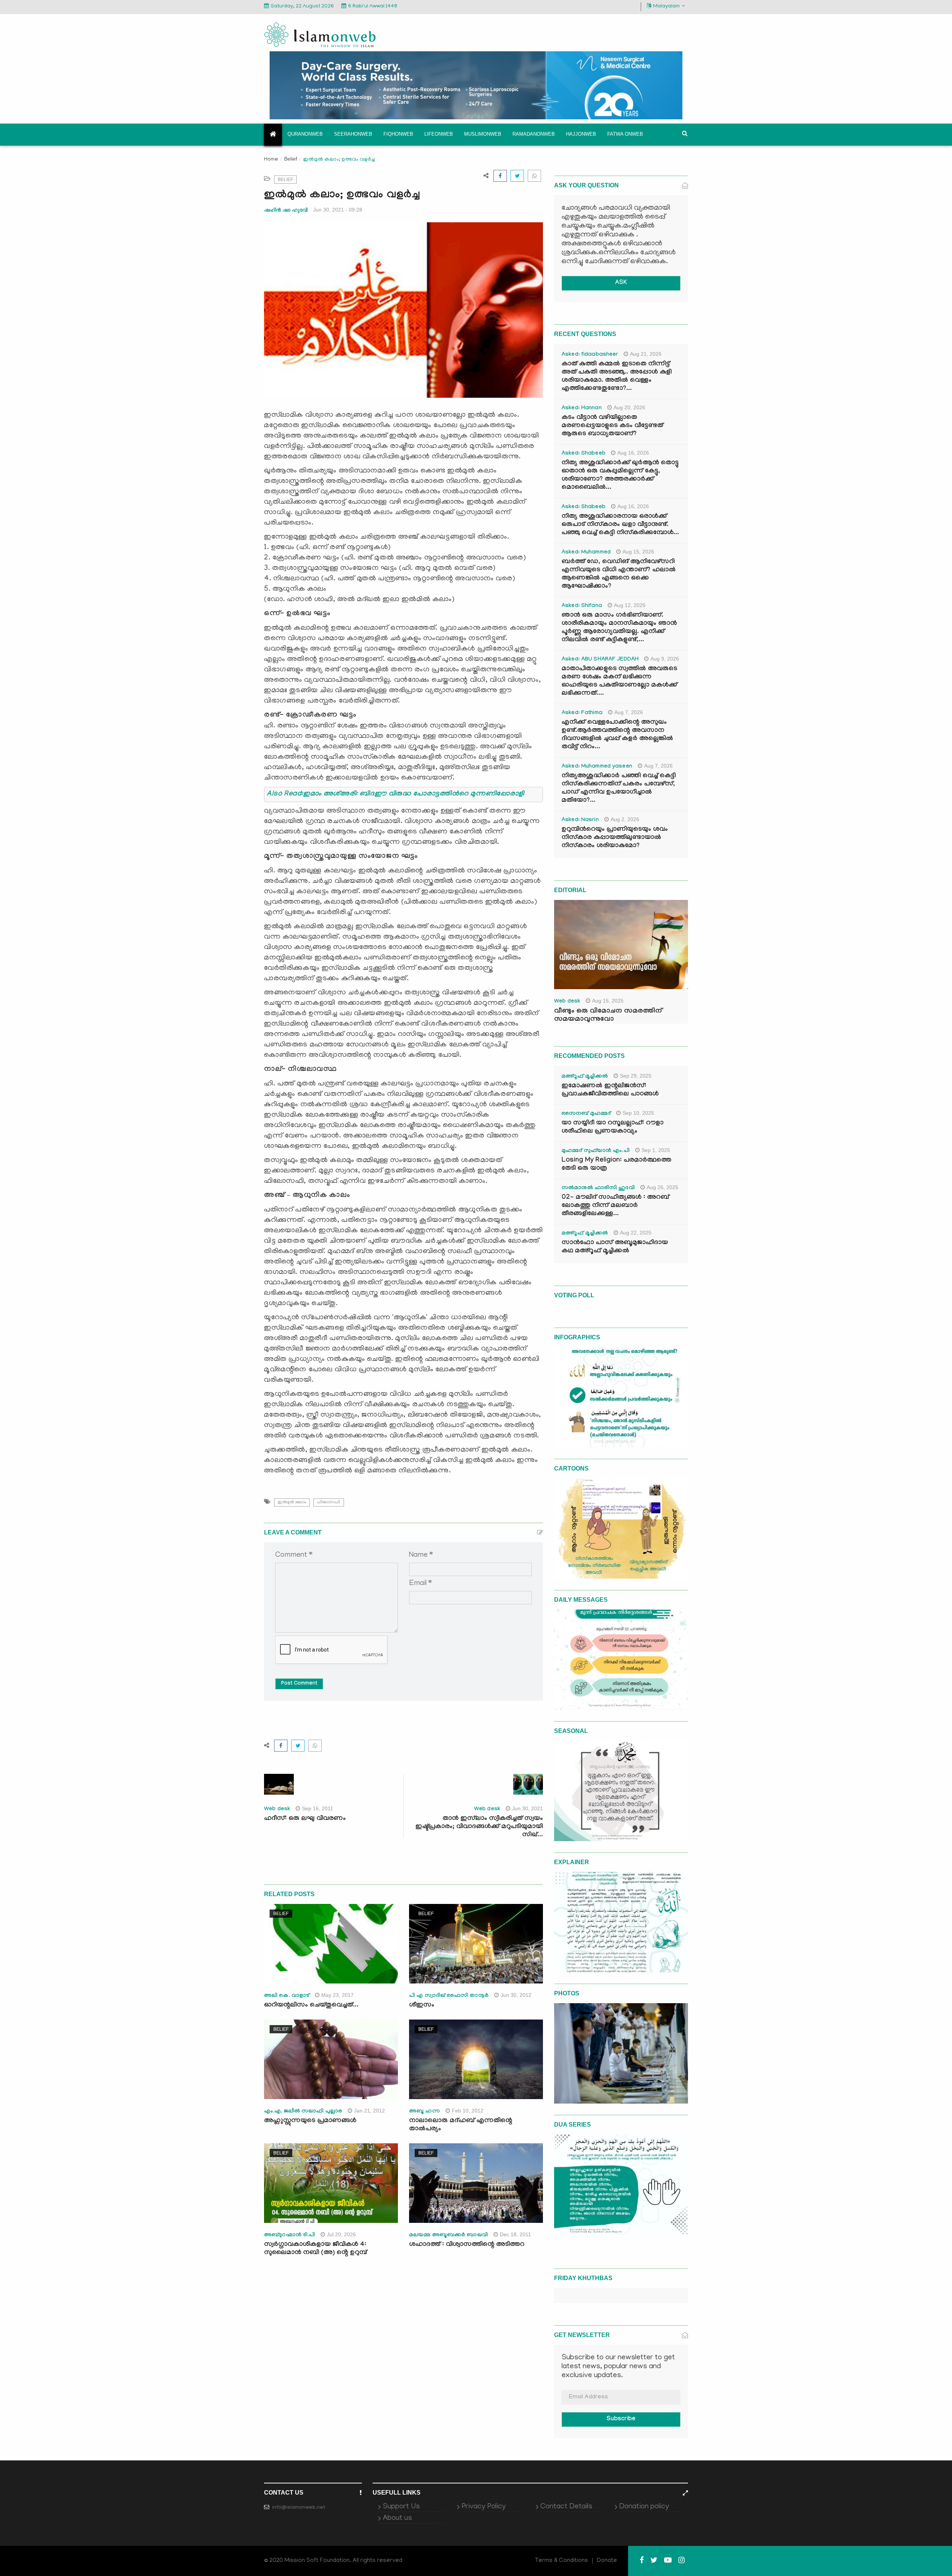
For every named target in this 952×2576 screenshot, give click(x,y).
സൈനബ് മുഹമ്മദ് (586, 1114)
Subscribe (621, 2419)
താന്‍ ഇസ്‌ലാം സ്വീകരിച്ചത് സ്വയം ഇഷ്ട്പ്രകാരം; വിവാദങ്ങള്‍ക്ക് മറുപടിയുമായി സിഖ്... (479, 1827)
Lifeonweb (439, 134)
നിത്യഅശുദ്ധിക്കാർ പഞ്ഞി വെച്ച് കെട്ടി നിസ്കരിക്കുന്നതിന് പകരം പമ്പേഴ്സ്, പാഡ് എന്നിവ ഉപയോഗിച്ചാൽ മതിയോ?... (619, 789)
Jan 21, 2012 (369, 2111)
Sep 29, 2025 (636, 1076)
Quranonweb (305, 134)
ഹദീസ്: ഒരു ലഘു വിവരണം (305, 1819)
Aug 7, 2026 (629, 712)
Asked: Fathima (582, 713)
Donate (607, 2561)
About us (397, 2518)
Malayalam (666, 7)
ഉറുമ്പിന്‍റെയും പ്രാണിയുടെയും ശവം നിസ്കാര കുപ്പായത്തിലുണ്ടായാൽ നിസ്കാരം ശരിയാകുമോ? (615, 838)
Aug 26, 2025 (662, 1187)
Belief (291, 159)
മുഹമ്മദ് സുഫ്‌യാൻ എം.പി (596, 1151)
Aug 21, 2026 (646, 354)
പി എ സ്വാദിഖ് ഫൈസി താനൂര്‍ (449, 1996)
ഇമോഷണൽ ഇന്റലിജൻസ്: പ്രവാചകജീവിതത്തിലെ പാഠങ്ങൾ (610, 1090)
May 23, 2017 (337, 1995)
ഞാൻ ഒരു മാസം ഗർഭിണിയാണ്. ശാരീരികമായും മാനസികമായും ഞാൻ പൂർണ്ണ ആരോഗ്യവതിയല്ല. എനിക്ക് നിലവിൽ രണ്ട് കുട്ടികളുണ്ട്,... (619, 628)
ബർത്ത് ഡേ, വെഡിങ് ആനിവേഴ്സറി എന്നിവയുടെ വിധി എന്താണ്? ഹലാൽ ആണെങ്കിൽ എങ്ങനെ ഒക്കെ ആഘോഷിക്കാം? (619, 574)
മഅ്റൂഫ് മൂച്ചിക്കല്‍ (585, 1077)
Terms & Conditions (562, 2561)
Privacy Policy (484, 2507)
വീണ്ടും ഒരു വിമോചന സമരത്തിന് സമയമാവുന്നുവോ (608, 1016)
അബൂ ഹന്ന (424, 2112)
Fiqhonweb (398, 134)
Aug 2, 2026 (625, 819)
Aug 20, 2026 (629, 407)
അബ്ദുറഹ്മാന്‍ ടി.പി (290, 2236)
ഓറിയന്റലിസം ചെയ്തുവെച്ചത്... (311, 2006)
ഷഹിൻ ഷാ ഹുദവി (286, 210)
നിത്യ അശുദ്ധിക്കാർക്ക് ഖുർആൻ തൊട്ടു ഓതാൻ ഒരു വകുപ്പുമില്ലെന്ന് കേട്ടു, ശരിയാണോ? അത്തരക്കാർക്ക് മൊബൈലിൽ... (620, 476)
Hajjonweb (581, 134)
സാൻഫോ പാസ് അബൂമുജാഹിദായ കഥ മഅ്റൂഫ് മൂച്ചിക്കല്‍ (615, 1247)
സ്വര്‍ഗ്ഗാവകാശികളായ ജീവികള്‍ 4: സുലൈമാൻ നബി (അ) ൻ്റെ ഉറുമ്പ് (315, 2249)
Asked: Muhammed (586, 553)
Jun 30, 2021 (528, 1808)
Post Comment (299, 1684)
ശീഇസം (422, 2006)
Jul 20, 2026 (341, 2234)
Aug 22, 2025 (636, 1233)
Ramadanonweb (534, 134)
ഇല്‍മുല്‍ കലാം (292, 1502)
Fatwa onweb (625, 134)
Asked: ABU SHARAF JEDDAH (600, 660)
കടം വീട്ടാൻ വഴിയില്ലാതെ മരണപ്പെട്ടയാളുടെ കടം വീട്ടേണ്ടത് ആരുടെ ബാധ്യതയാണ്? (612, 426)
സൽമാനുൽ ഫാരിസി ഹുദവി (598, 1188)
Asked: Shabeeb (583, 454)
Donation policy (644, 2507)
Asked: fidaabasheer (590, 355)
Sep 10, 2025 (638, 1113)
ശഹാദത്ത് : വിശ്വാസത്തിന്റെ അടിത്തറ (467, 2245)
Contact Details (566, 2507)
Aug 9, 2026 (665, 659)
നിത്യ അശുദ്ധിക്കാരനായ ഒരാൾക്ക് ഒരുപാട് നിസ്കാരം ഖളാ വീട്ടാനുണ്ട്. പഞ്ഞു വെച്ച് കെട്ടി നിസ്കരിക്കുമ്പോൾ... (620, 525)
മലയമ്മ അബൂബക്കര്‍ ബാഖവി (448, 2236)
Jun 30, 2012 (516, 1995)
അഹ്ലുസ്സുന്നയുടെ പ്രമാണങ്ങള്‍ (310, 2121)
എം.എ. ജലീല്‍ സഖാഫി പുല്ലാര (303, 2112)
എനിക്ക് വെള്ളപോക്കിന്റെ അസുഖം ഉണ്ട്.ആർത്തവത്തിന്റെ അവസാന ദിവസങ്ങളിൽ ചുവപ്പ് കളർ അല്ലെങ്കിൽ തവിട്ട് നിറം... (617, 735)
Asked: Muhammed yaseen (597, 767)
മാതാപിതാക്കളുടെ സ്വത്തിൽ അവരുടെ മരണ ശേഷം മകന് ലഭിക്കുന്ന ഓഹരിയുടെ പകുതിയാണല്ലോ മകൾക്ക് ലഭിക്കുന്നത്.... (619, 682)
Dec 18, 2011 (515, 2234)
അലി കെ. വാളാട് (287, 1996)
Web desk (277, 1810)
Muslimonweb (483, 134)
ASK (621, 283)
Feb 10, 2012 (468, 2111)
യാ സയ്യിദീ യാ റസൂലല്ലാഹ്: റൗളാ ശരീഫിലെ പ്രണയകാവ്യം (612, 1128)
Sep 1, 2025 (656, 1150)
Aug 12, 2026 (630, 605)
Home (271, 160)
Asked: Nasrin (580, 820)
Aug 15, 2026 (638, 552)
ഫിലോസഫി (329, 1502)
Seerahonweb (353, 134)
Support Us (401, 2507)
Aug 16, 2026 (633, 453)
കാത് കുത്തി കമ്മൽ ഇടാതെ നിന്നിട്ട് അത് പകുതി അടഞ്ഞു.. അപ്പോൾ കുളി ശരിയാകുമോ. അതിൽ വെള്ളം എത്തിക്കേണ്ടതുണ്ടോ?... (617, 377)
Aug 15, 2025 (608, 1001)
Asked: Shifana (582, 606)
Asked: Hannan (582, 409)
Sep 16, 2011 (318, 1808)
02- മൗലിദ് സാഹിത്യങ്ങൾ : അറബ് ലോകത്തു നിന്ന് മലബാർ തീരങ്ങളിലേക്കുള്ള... (615, 1206)
